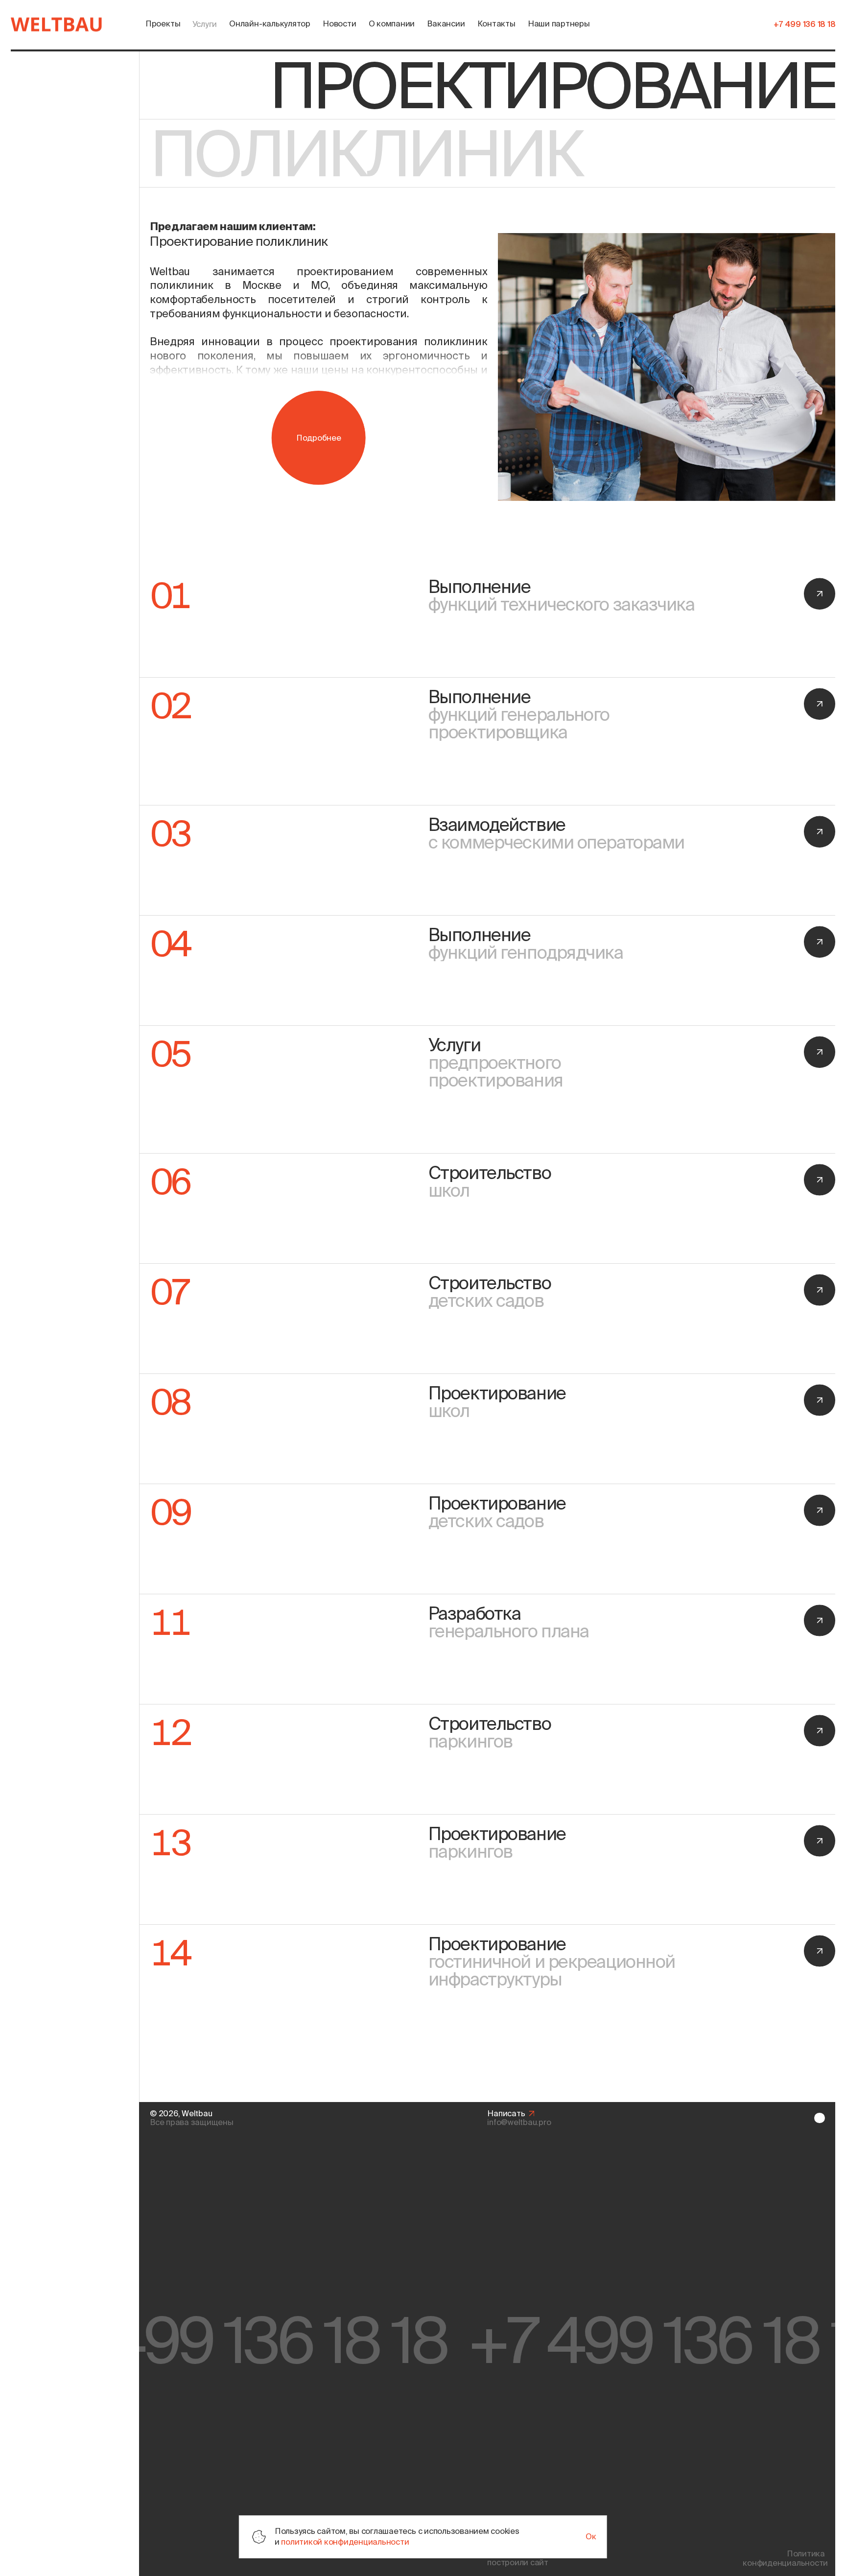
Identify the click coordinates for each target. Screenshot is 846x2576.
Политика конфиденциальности (784, 2558)
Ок (591, 2536)
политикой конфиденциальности (345, 2542)
